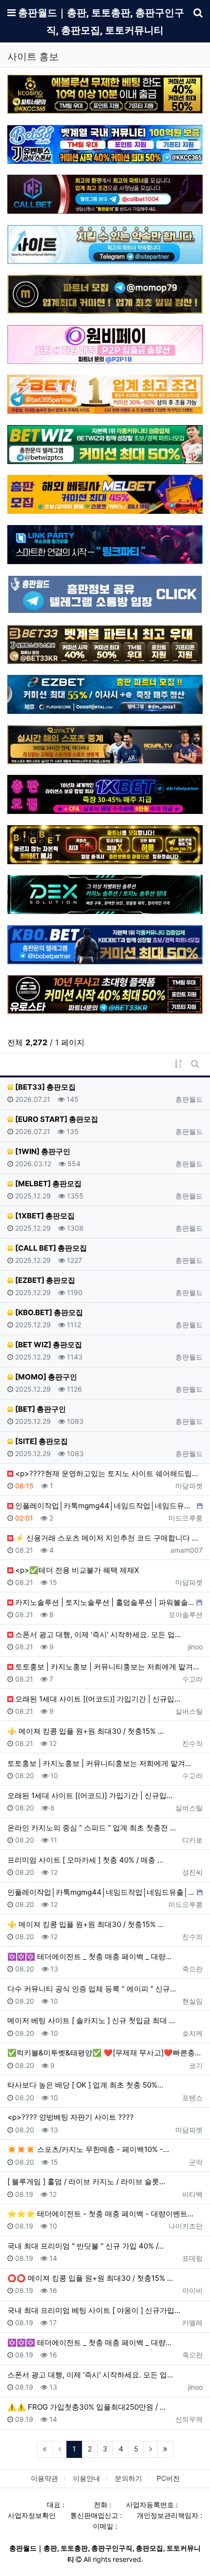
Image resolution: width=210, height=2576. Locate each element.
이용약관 (44, 2478)
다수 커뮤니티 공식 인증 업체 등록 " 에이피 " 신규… (92, 1989)
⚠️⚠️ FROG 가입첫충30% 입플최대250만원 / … (86, 2407)
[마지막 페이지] (166, 2450)
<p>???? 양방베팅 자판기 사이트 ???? (71, 2117)
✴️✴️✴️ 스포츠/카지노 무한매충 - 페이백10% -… (88, 2149)
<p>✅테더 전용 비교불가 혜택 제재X (76, 1570)
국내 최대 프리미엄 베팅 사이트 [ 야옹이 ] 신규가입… (94, 2310)
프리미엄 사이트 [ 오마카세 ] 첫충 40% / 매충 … (85, 1860)
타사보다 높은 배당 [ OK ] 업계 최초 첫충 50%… (85, 2085)
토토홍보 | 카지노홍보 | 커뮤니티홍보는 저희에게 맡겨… (106, 1667)
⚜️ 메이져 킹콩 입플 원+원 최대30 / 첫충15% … (85, 1731)
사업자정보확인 (32, 2515)
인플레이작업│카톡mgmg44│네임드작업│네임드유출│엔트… (104, 1506)
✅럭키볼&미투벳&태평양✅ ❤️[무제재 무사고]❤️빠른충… (104, 2053)
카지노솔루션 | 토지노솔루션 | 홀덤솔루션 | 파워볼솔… (104, 1602)
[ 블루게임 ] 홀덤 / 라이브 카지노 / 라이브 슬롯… (86, 2181)
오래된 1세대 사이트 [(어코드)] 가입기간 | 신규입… (97, 1699)
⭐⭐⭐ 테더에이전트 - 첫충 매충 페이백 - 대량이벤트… (100, 2214)
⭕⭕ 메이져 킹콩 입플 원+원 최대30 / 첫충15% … (90, 2278)
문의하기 (128, 2478)
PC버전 (168, 2478)
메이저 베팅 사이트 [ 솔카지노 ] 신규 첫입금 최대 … (91, 2020)
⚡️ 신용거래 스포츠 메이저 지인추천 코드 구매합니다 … (105, 1538)
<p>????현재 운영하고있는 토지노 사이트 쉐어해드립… (105, 1473)
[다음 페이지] (150, 2450)
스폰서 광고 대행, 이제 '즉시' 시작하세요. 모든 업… (97, 1634)
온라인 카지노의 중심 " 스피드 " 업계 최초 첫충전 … (92, 1828)
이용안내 (86, 2478)
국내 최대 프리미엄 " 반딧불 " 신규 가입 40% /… (85, 2246)
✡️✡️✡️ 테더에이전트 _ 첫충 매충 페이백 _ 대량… (89, 1957)
